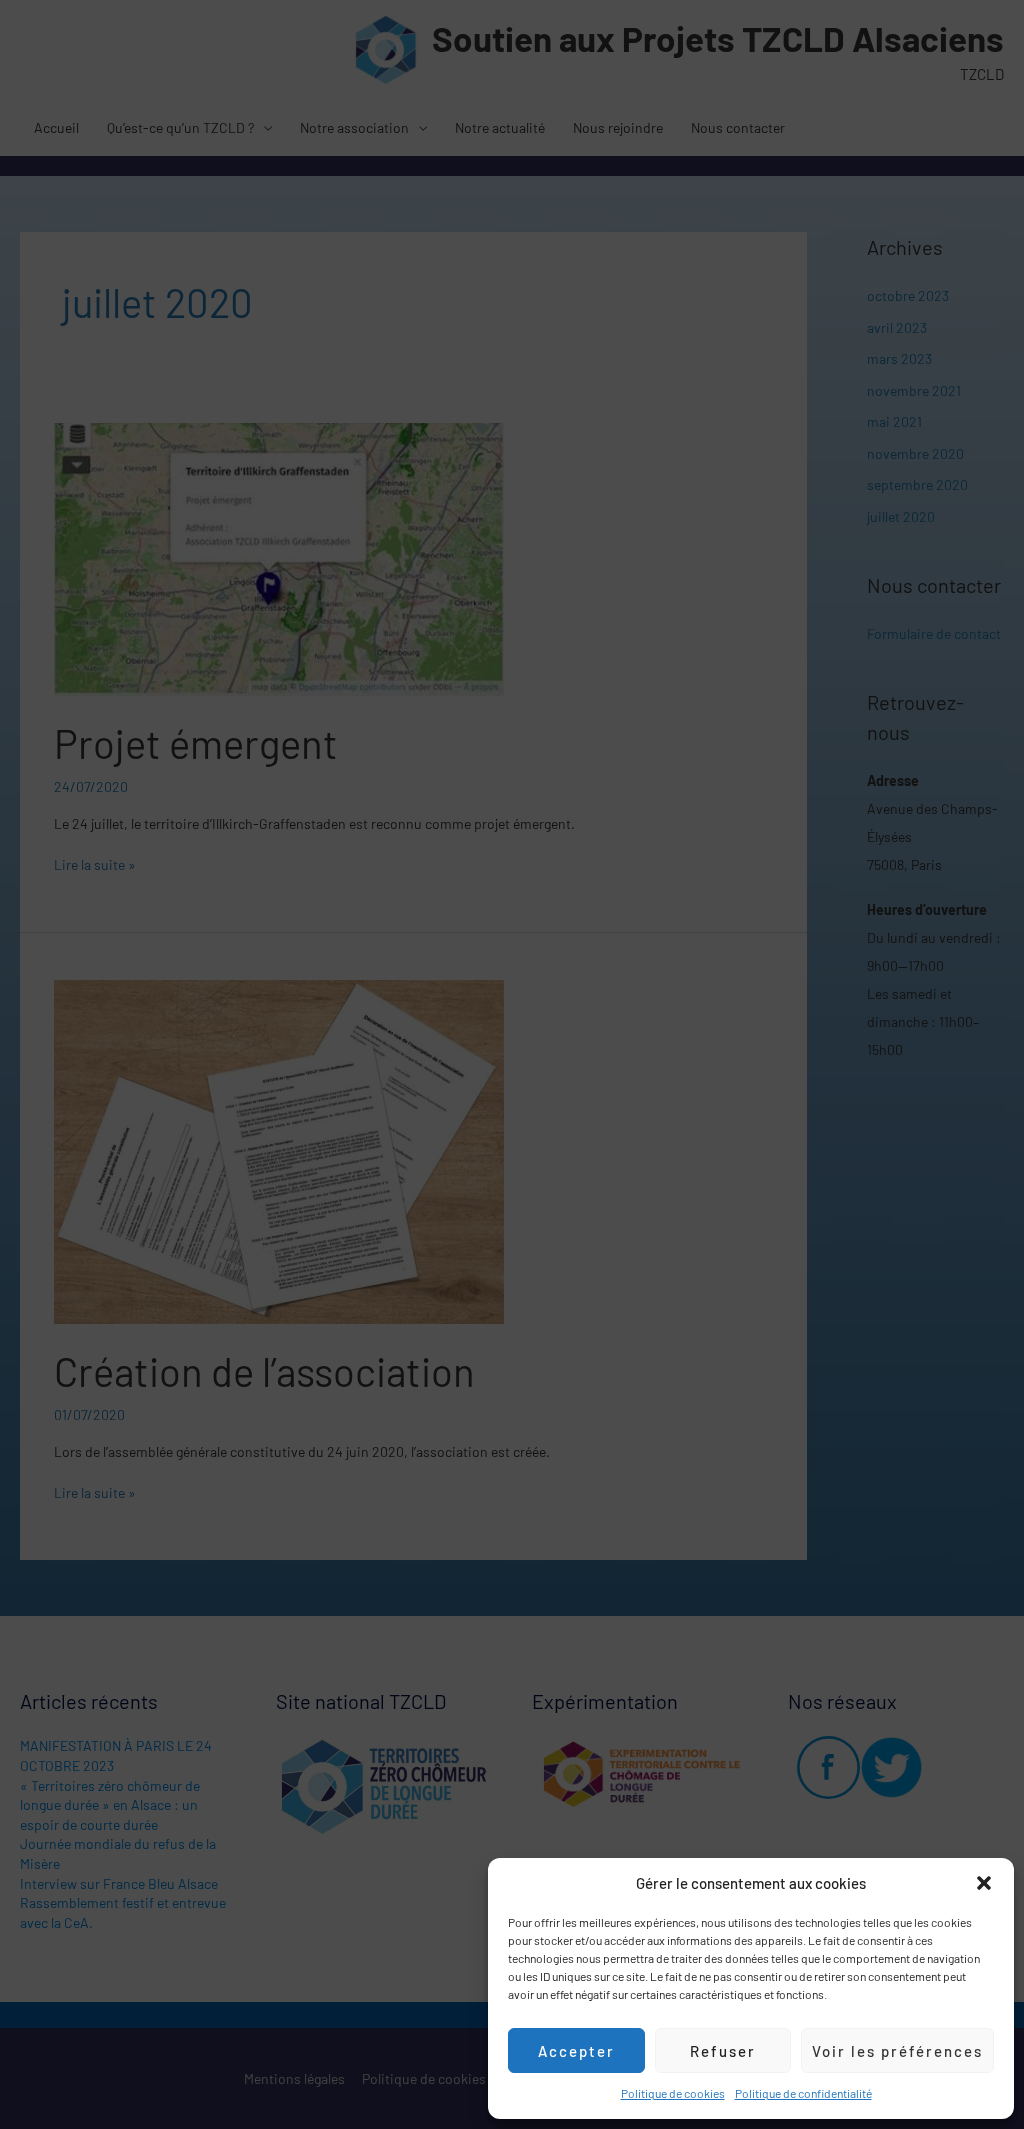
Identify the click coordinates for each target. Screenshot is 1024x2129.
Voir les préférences (897, 2051)
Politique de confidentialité (803, 2093)
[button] (984, 1883)
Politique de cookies (673, 2093)
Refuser (723, 2051)
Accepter (576, 2051)
